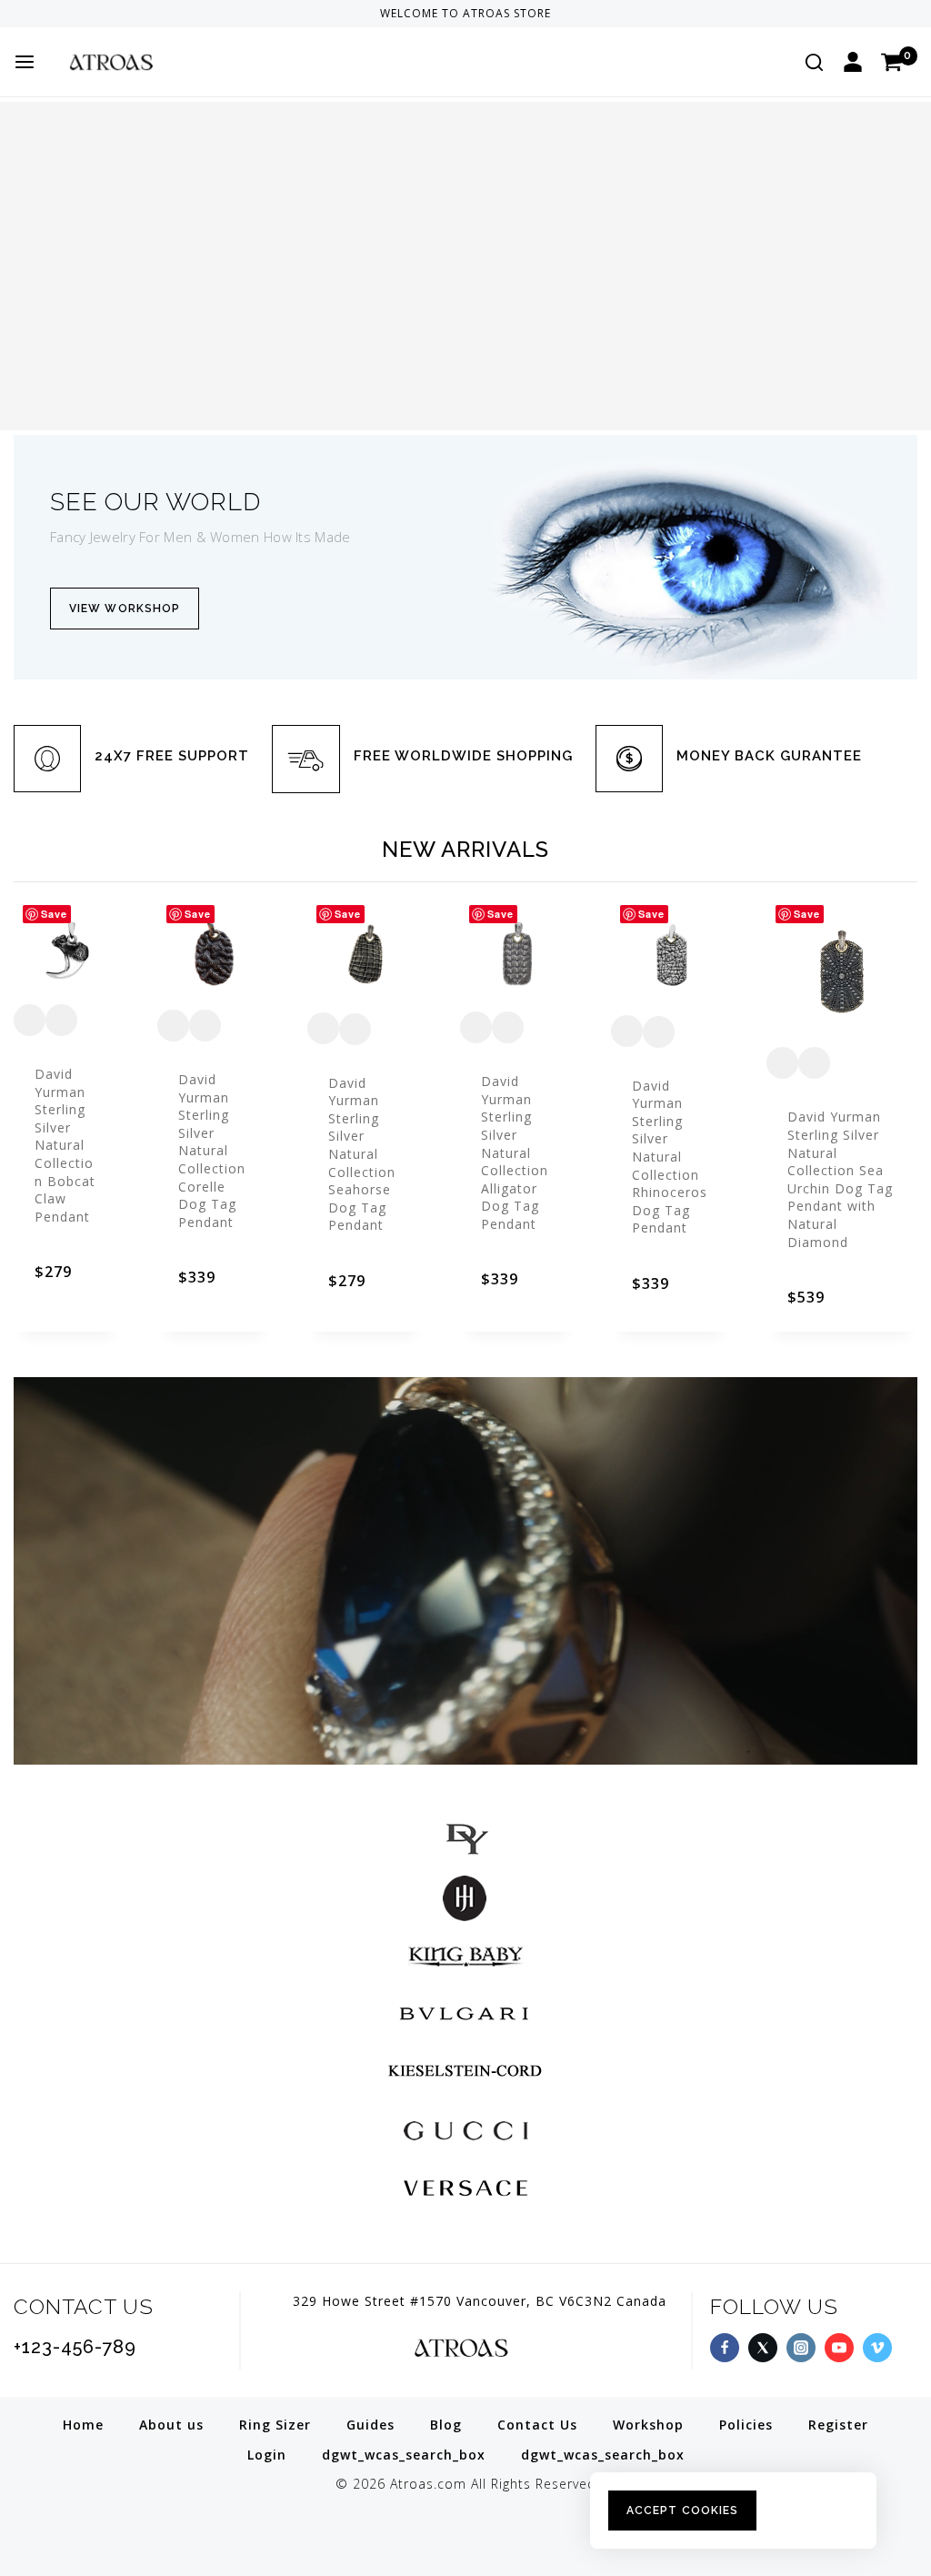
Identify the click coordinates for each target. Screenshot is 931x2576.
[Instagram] (801, 2348)
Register (838, 2425)
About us (171, 2425)
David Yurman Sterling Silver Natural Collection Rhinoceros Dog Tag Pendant (670, 1157)
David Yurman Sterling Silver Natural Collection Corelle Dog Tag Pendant (212, 1151)
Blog (446, 2425)
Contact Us (537, 2425)
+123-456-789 (75, 2347)
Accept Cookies (682, 2511)
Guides (370, 2425)
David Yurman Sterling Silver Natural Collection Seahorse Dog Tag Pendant (362, 1154)
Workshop (648, 2425)
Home (83, 2425)
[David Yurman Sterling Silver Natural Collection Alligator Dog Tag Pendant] (518, 954)
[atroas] (145, 61)
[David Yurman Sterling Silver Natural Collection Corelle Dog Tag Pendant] (214, 952)
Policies (746, 2425)
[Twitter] (763, 2348)
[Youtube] (839, 2348)
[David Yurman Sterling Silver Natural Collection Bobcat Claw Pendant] (67, 950)
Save (54, 914)
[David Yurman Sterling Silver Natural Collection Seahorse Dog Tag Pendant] (365, 954)
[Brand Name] (465, 1839)
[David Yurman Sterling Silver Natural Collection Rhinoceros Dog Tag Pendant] (671, 956)
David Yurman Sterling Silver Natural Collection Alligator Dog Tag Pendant (515, 1152)
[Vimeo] (877, 2348)
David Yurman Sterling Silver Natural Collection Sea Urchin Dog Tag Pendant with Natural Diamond (840, 1179)
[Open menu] (25, 62)
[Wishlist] (30, 1020)
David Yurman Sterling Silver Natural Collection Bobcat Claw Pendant (65, 1145)
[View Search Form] (814, 62)
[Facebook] (725, 2348)
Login (267, 2455)
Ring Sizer (275, 2425)
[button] (67, 1290)
